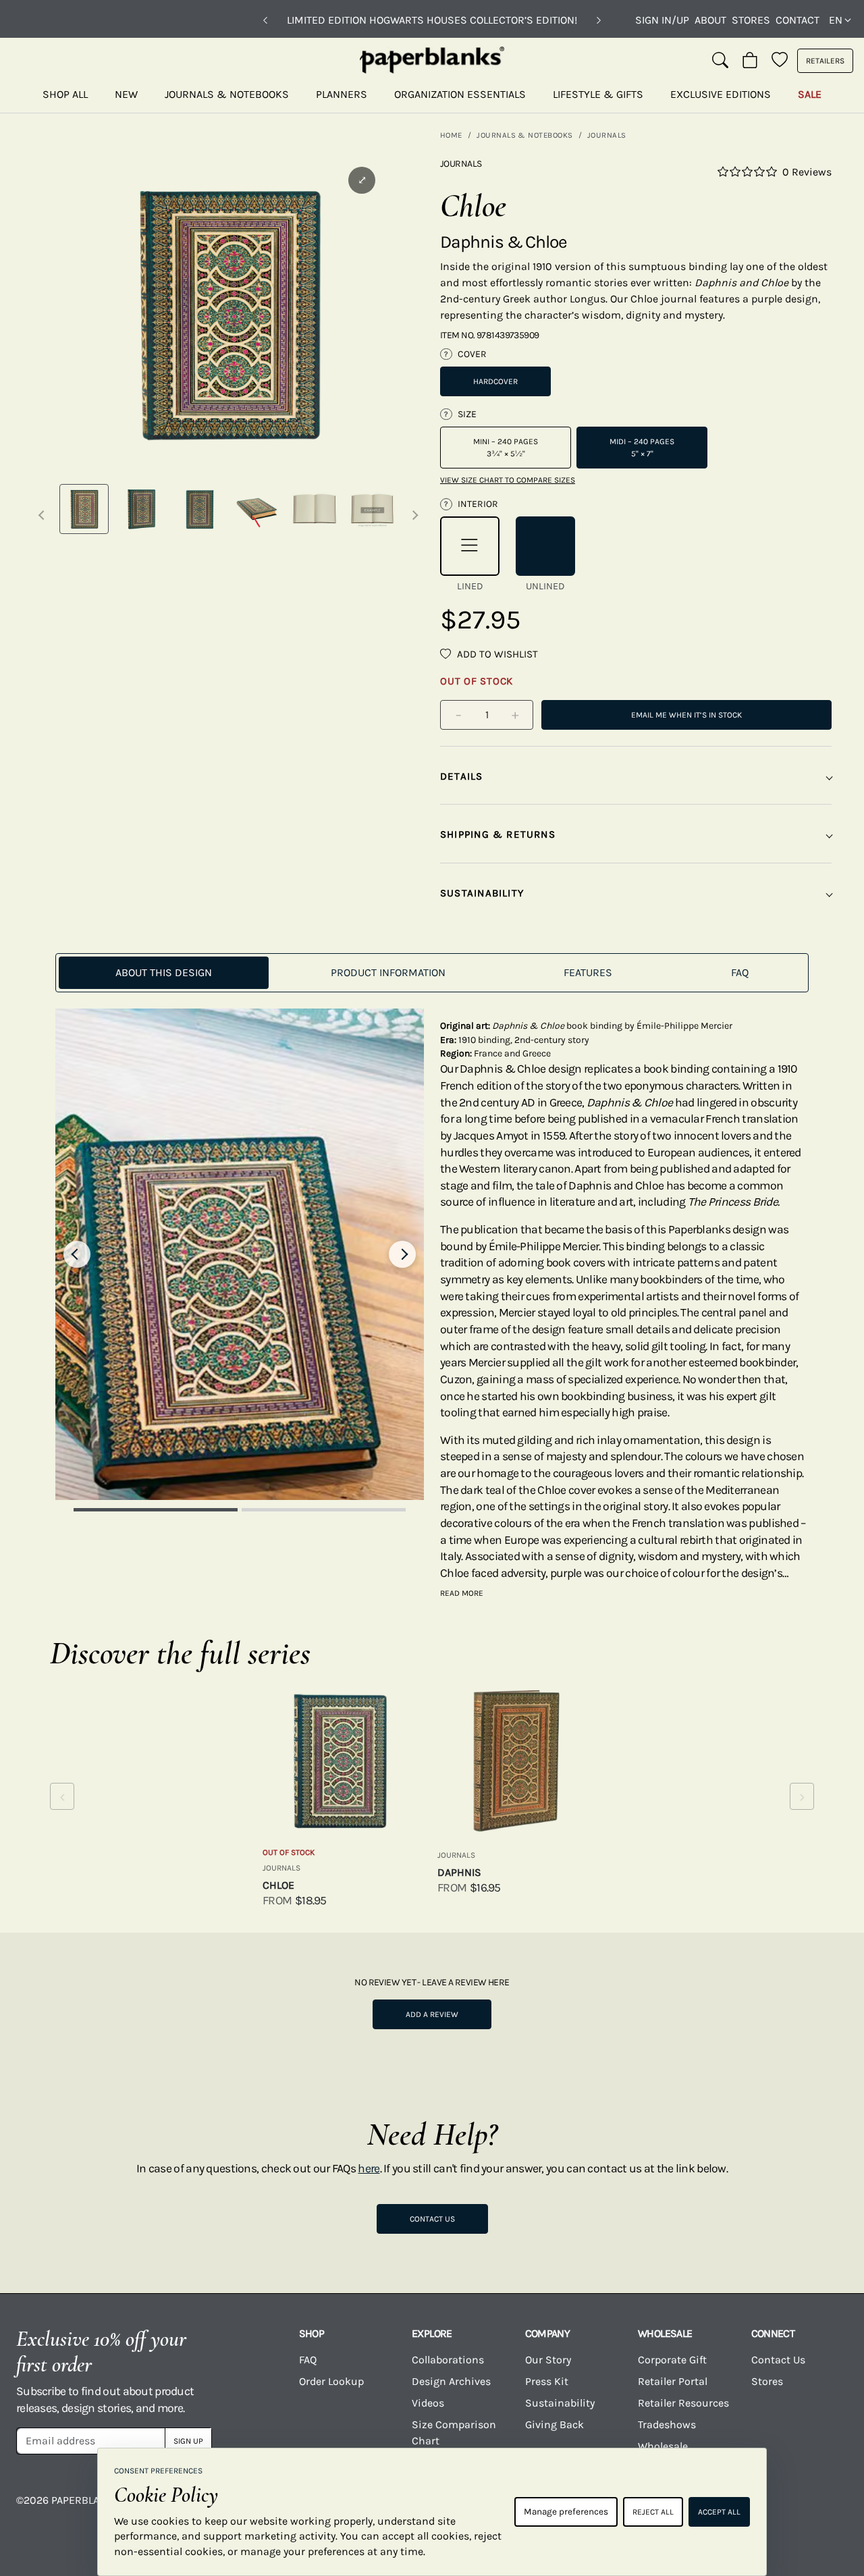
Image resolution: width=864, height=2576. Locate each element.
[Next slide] (402, 1254)
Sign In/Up (662, 20)
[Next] (599, 20)
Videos (428, 2403)
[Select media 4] (257, 509)
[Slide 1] (156, 1510)
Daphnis (459, 1872)
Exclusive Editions (721, 94)
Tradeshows (667, 2424)
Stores (751, 20)
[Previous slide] (77, 1254)
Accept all (719, 2512)
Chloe (278, 1885)
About (710, 20)
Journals (607, 135)
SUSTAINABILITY (482, 893)
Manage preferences (566, 2512)
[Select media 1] (84, 509)
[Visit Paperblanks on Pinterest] (830, 2510)
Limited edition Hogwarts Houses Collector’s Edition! (432, 20)
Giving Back (555, 2424)
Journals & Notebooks (227, 94)
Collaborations (448, 2360)
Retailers (825, 61)
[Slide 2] (324, 1510)
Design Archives (451, 2381)
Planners (342, 94)
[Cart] (750, 61)
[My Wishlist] (780, 61)
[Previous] (265, 20)
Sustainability (560, 2403)
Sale (810, 94)
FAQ (308, 2360)
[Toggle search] (720, 61)
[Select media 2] (141, 509)
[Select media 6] (372, 509)
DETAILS (462, 776)
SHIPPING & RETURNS (498, 834)
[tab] (164, 973)
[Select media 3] (199, 509)
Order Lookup (331, 2381)
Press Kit (547, 2381)
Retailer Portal (673, 2381)
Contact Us (432, 2219)
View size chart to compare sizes (508, 480)
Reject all (653, 2512)
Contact (798, 20)
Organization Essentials (460, 94)
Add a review (432, 2014)
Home (451, 135)
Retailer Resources (683, 2403)
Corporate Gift (672, 2360)
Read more (462, 1593)
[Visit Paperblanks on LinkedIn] (784, 2510)
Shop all (65, 94)
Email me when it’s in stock (686, 715)
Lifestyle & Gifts (598, 94)
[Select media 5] (314, 509)
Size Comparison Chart (454, 2433)
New (126, 94)
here (369, 2168)
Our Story (548, 2360)
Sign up (188, 2441)
